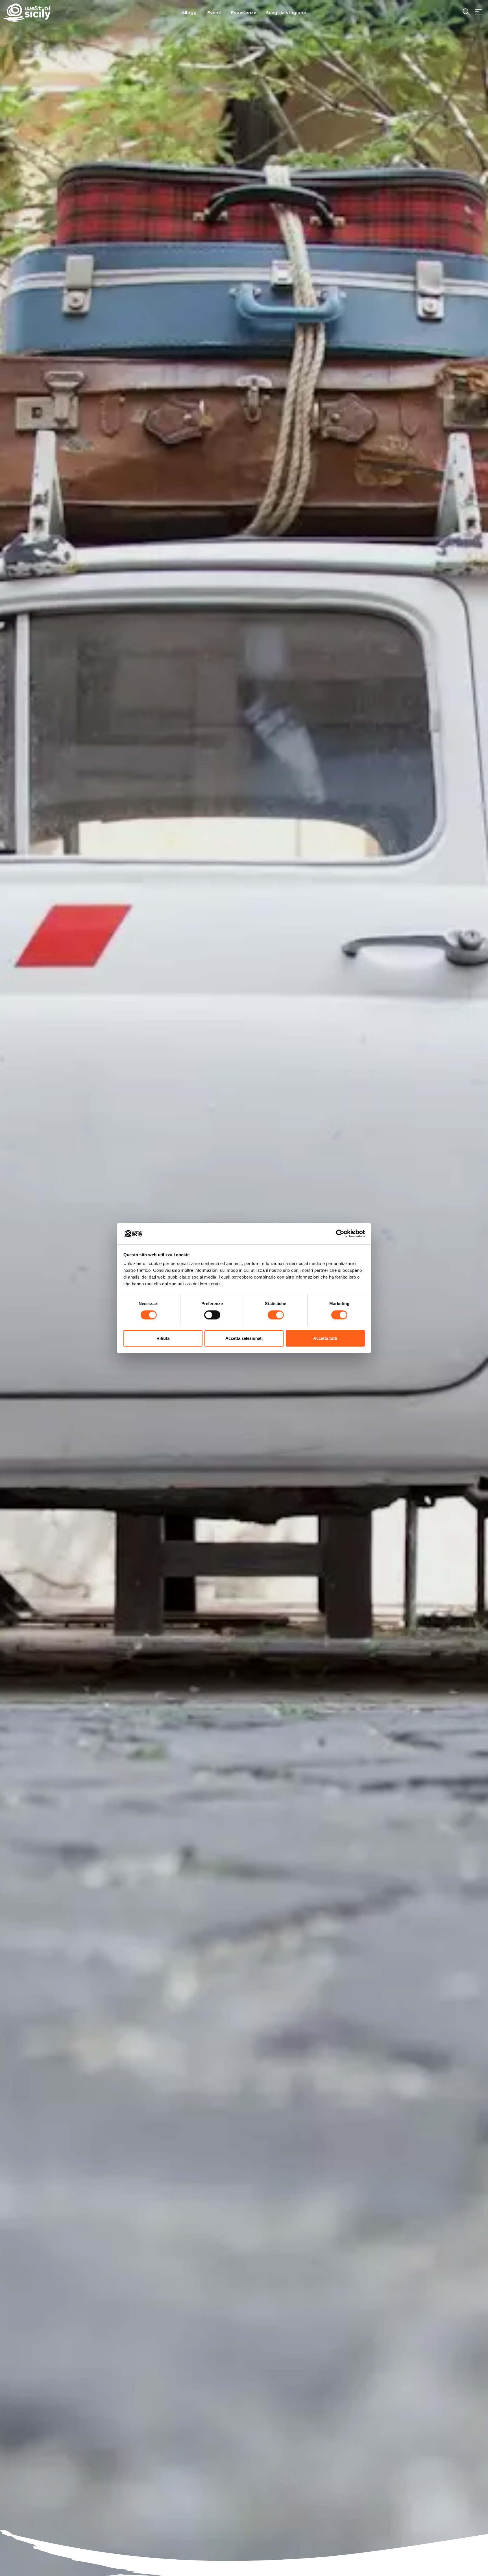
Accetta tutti (325, 1338)
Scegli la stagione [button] (286, 13)
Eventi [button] (214, 13)
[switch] (212, 1315)
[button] (478, 12)
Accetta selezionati (244, 1338)
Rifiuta (163, 1338)
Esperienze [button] (244, 13)
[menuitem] (190, 12)
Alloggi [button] (190, 13)
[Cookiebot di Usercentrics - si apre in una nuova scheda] (340, 1234)
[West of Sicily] (27, 13)
